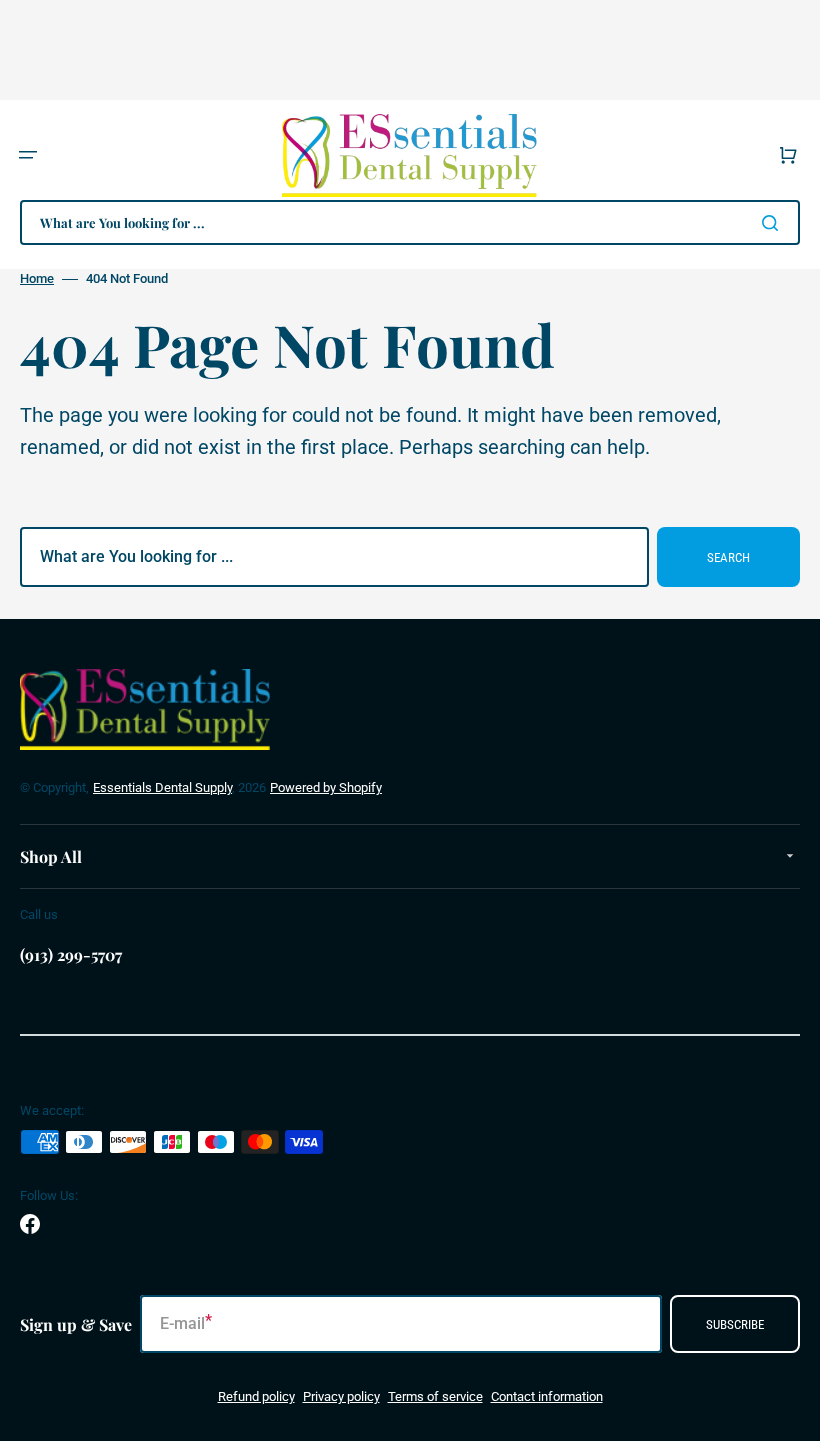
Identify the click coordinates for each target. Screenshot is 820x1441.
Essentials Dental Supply (162, 787)
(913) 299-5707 (71, 954)
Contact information (547, 1396)
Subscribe (735, 1324)
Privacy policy (341, 1396)
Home (37, 278)
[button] (28, 155)
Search (728, 557)
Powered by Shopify (326, 787)
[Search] (774, 223)
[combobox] (410, 222)
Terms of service (435, 1396)
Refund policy (256, 1396)
